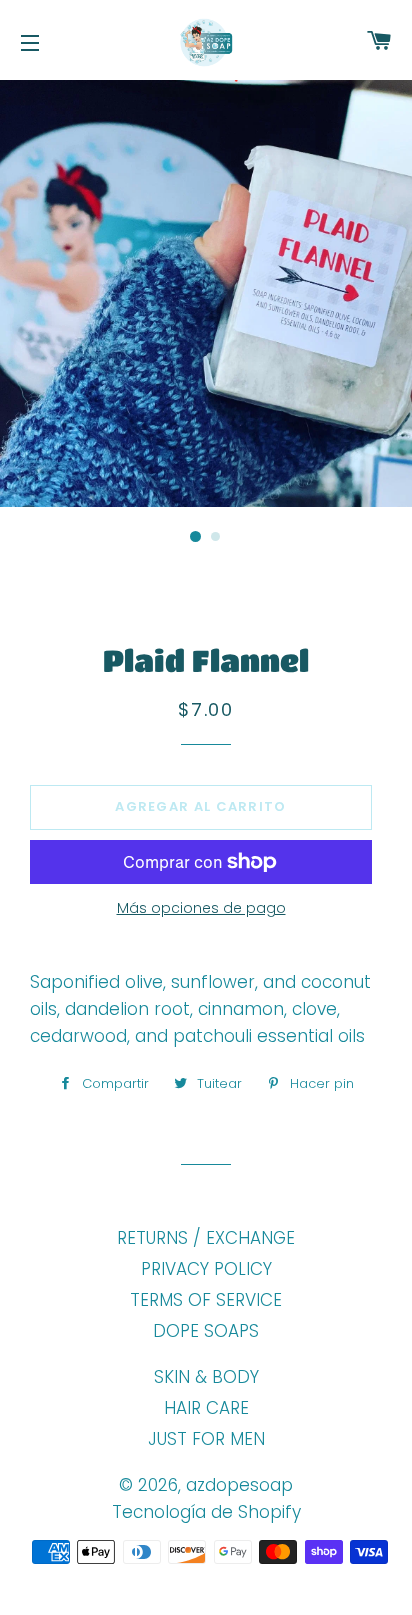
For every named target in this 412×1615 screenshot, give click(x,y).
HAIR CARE (206, 1408)
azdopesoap (239, 1485)
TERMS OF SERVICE (206, 1300)
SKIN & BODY (206, 1377)
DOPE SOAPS (206, 1331)
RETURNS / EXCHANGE (206, 1238)
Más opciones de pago (201, 908)
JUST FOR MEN (206, 1439)
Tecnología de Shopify (206, 1512)
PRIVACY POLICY (206, 1269)
